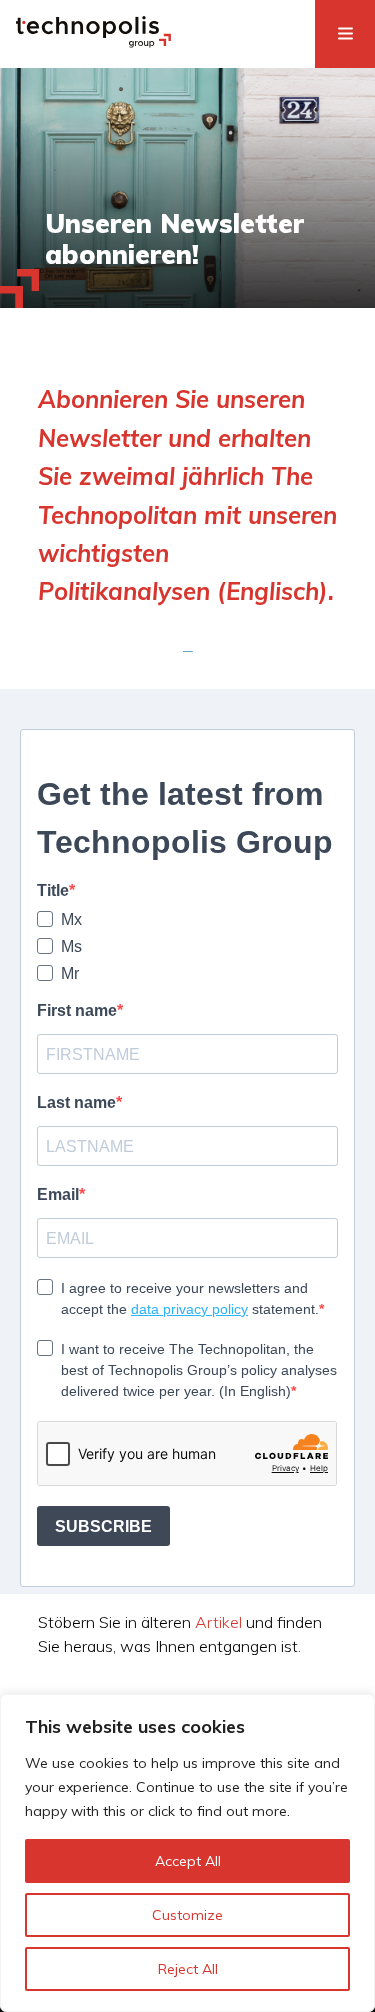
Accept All (188, 1861)
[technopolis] (93, 42)
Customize (187, 1915)
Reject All (188, 1969)
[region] (187, 1853)
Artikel (218, 1622)
